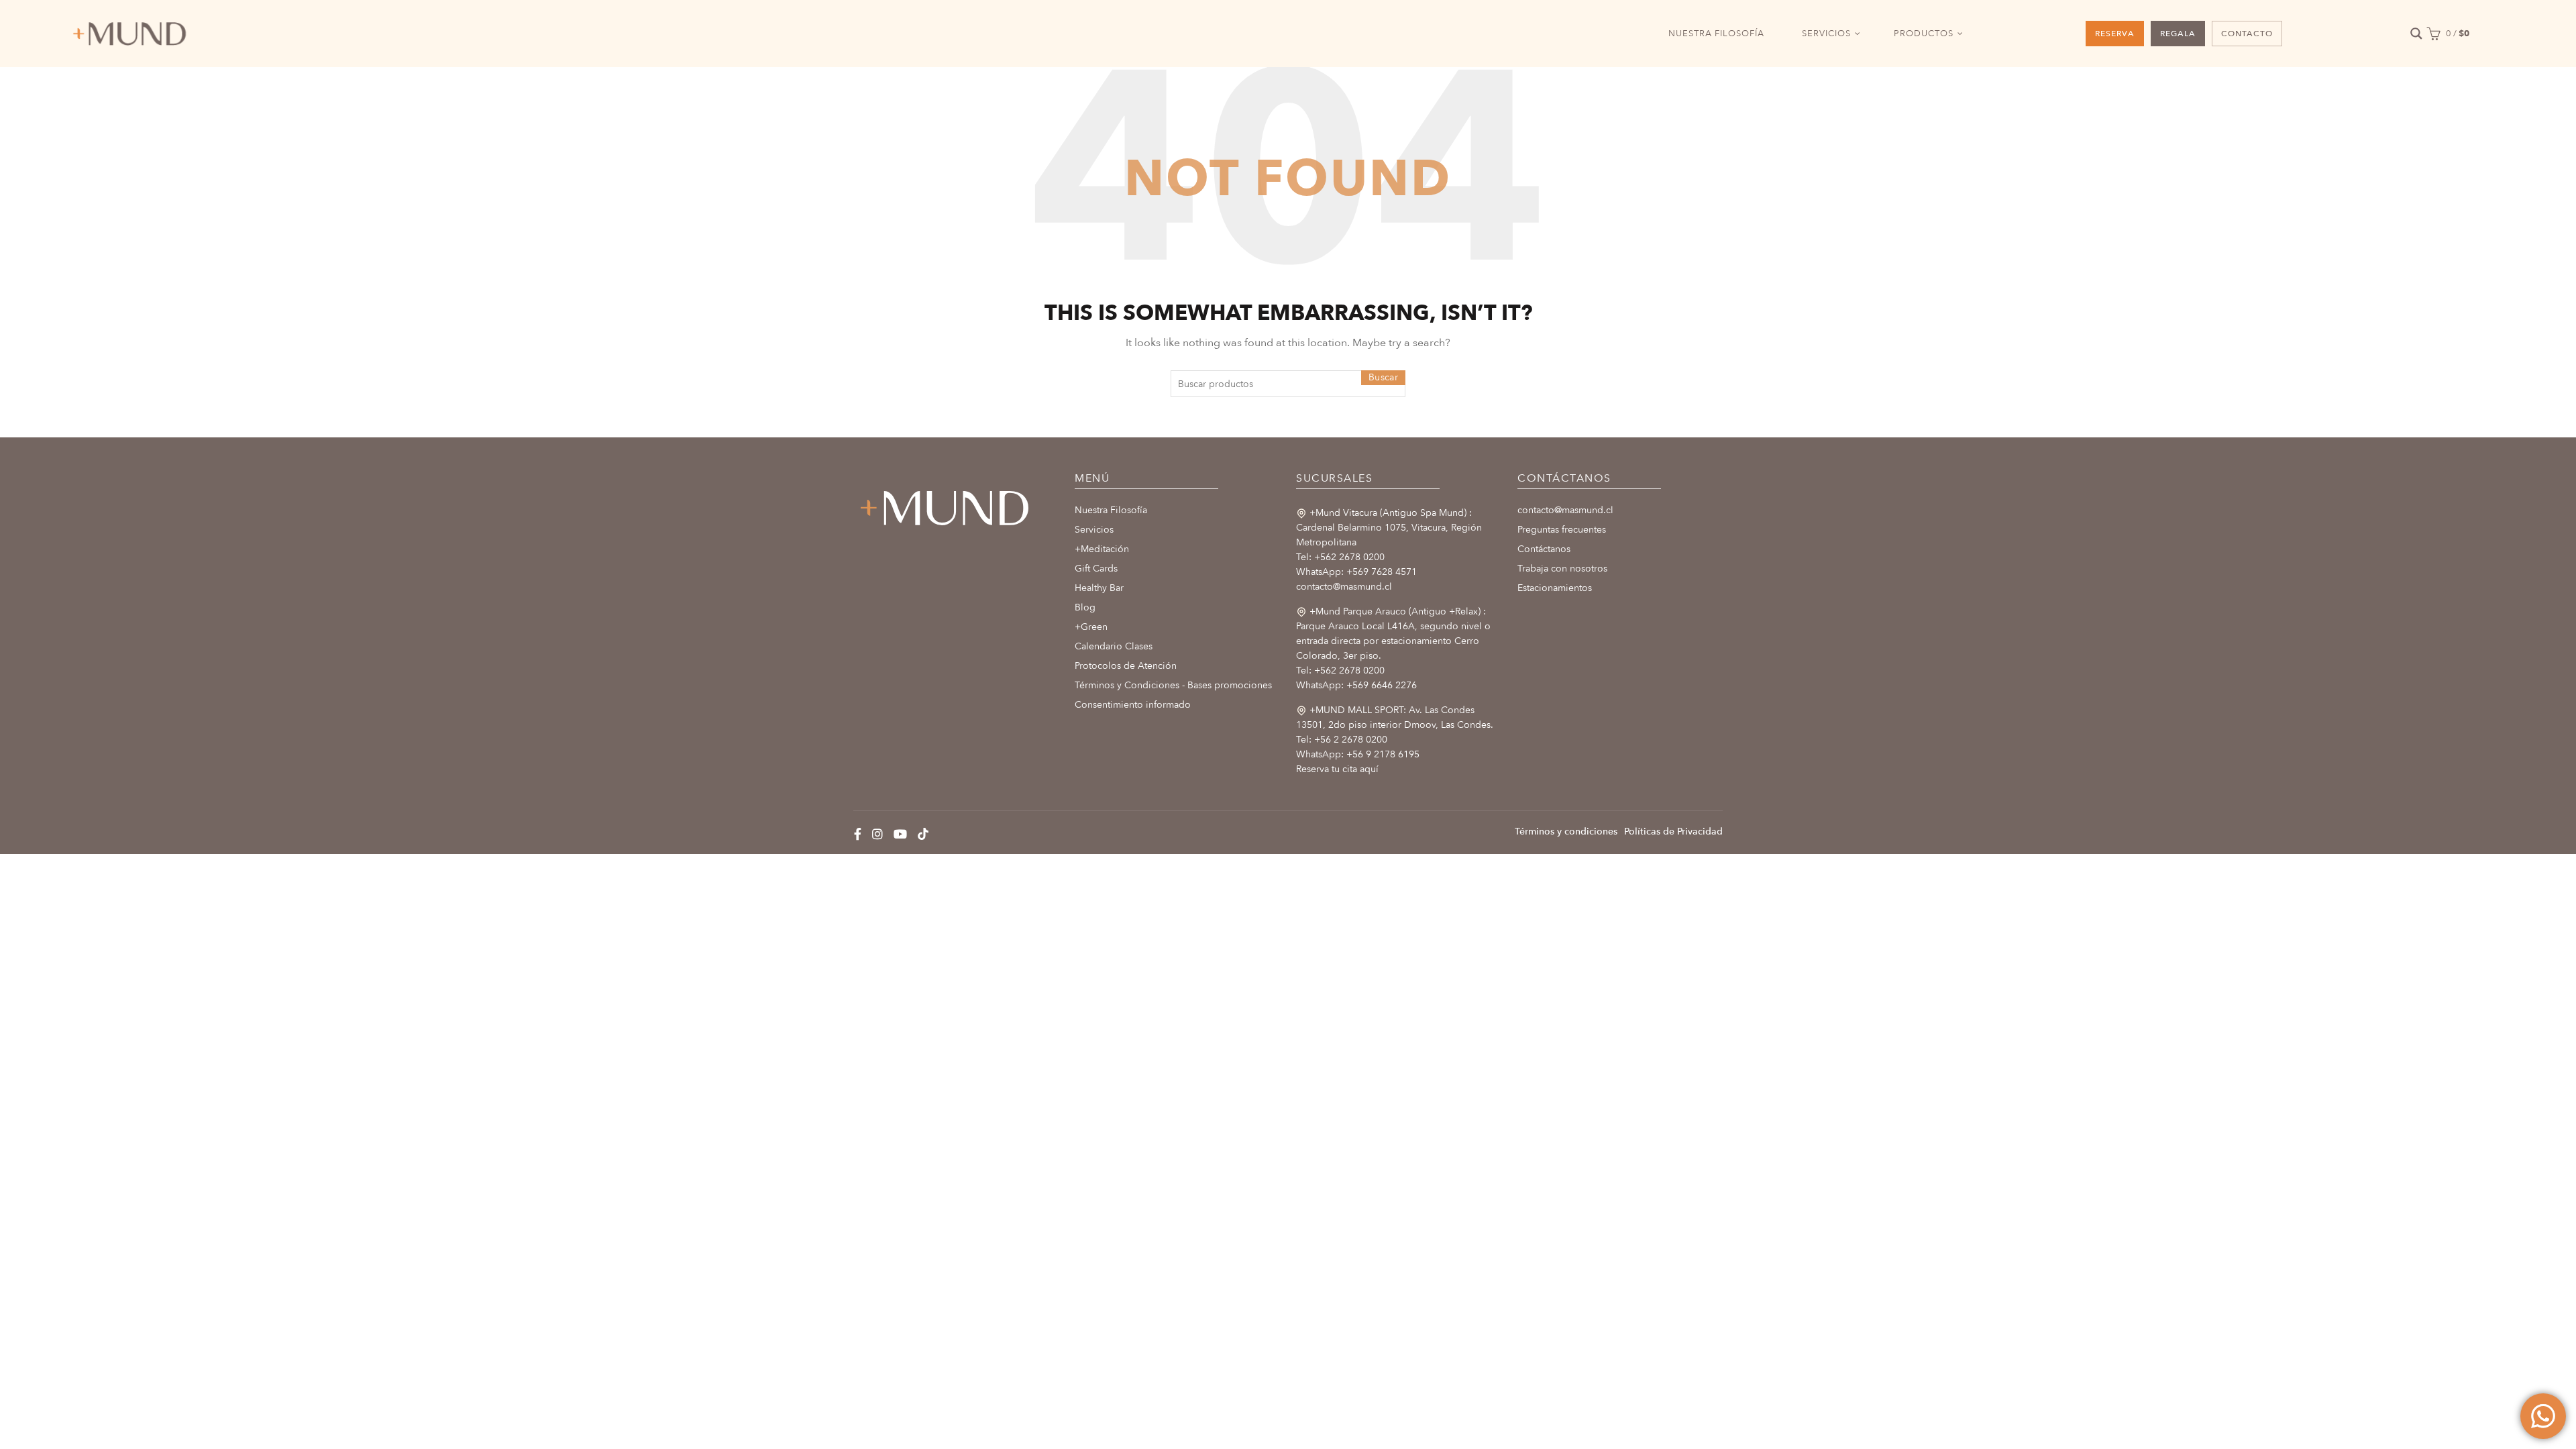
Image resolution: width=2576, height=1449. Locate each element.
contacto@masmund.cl (1344, 587)
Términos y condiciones (1566, 831)
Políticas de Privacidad (1673, 831)
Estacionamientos (1555, 588)
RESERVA (2115, 34)
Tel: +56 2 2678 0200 (1342, 740)
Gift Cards (1096, 569)
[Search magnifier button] (2416, 34)
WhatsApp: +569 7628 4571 (1356, 572)
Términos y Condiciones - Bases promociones (1173, 685)
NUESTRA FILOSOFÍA (1716, 34)
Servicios (1094, 530)
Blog (1085, 607)
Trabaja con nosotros (1562, 569)
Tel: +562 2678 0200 (1340, 557)
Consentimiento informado (1133, 705)
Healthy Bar (1099, 588)
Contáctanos (1544, 549)
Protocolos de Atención (1126, 666)
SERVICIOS (1826, 34)
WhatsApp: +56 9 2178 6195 (1358, 754)
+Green (1091, 627)
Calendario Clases (1114, 646)
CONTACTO (2247, 34)
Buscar (1383, 377)
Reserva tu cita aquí (1337, 769)
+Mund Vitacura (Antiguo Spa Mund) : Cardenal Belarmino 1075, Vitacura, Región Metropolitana (1389, 528)
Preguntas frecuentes (1562, 530)
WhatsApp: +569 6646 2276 (1356, 685)
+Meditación (1102, 549)
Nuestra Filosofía (1111, 510)
